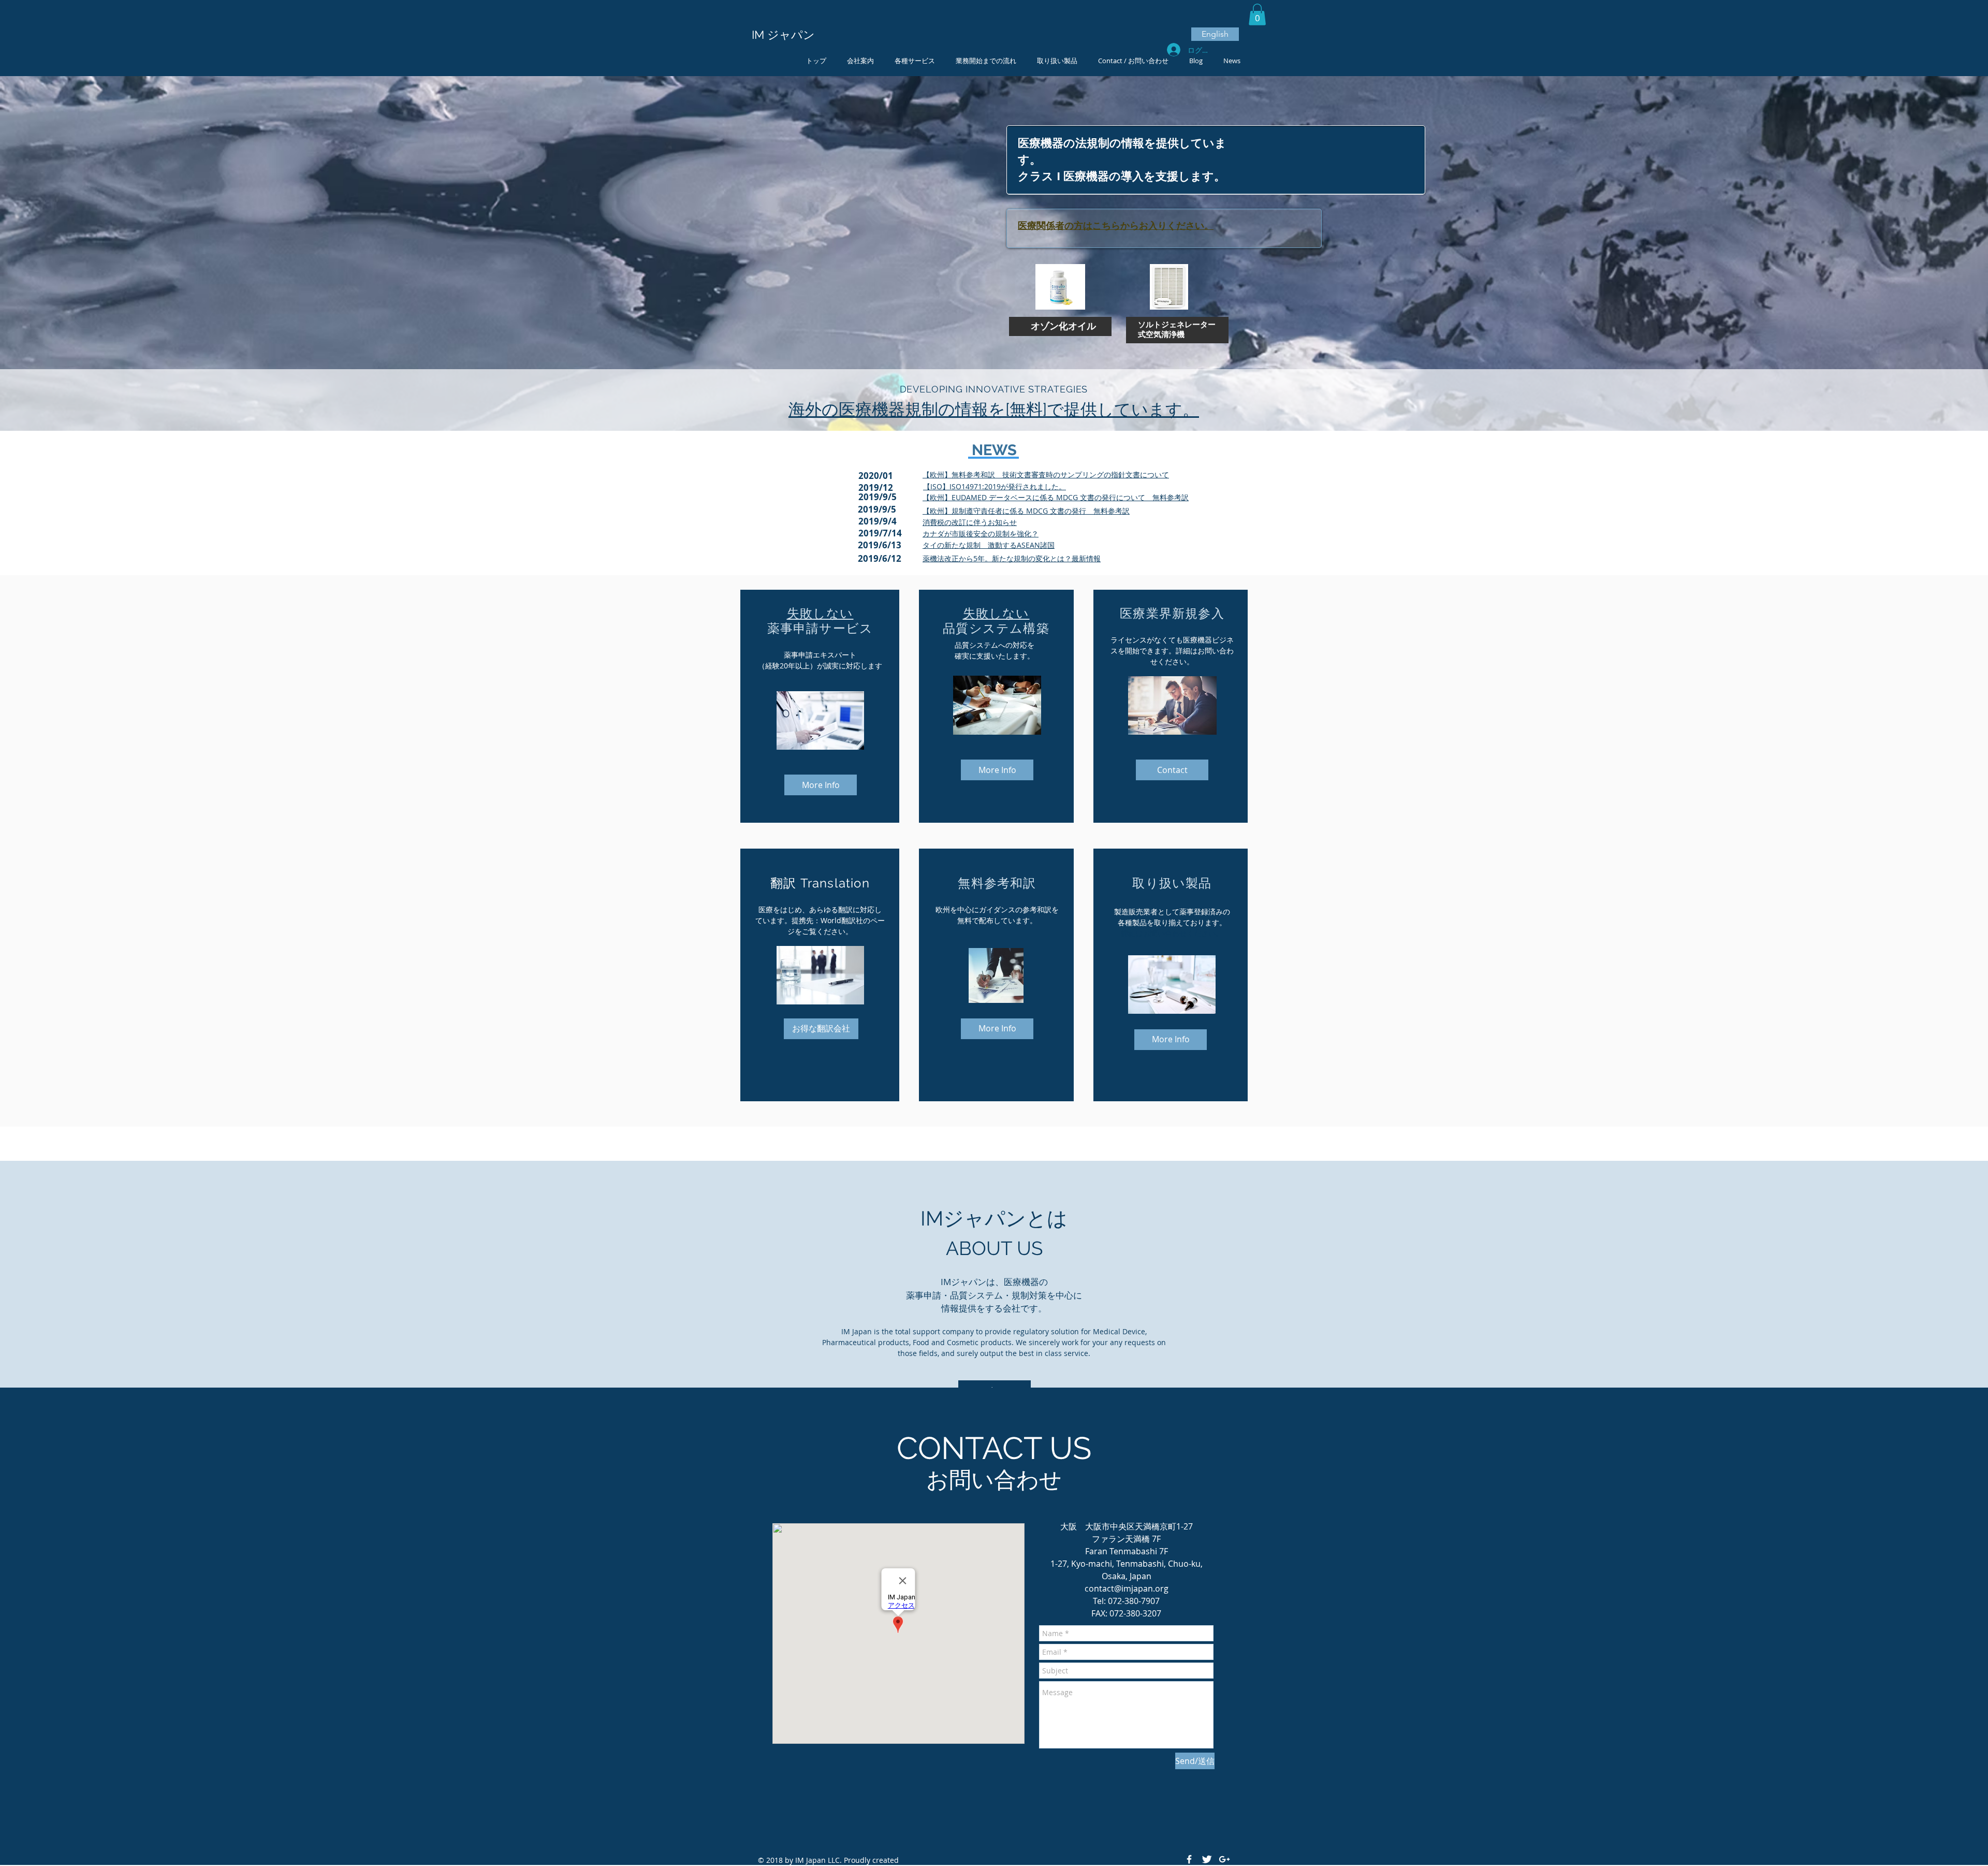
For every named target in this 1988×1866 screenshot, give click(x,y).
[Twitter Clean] (1207, 1859)
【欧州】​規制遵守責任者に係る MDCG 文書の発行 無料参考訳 (1026, 511)
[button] (1257, 14)
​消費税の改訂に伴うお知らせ (970, 522)
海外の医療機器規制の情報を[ (899, 409)
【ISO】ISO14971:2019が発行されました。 (995, 486)
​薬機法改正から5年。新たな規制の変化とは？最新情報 (1012, 558)
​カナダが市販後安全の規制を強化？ (981, 534)
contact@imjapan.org (1127, 1588)
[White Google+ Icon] (1224, 1859)
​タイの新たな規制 (952, 545)
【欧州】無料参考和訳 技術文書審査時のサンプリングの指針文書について (1046, 475)
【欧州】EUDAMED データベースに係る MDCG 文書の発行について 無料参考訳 (1056, 497)
